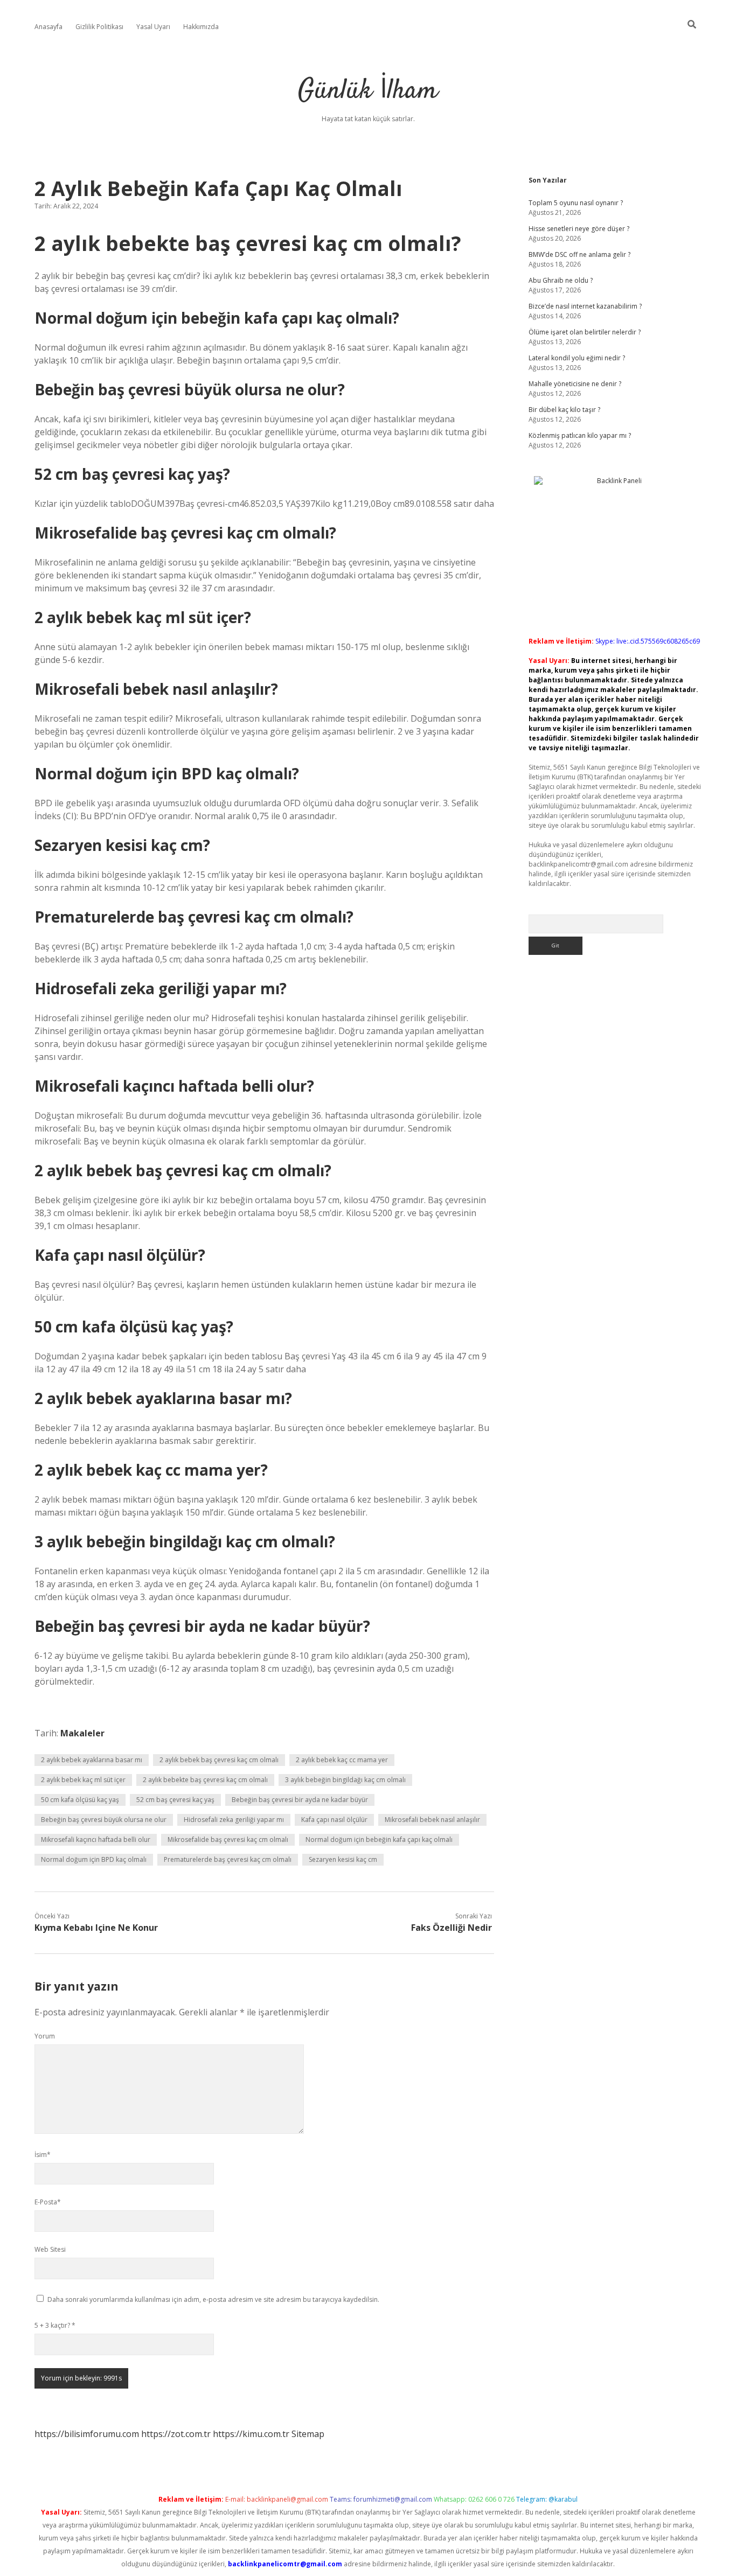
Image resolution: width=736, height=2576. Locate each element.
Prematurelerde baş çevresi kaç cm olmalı (228, 1859)
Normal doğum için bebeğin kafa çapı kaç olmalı (379, 1839)
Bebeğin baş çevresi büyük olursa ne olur (104, 1820)
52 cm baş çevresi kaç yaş (175, 1800)
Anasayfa (48, 27)
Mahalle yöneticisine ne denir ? (575, 384)
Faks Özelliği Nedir (452, 1928)
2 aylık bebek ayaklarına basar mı (92, 1760)
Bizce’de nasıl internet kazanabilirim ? (585, 306)
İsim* (43, 2155)
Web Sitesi (50, 2249)
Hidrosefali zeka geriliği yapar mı (234, 1820)
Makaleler (82, 1733)
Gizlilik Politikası (99, 27)
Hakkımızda (201, 27)
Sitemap (308, 2434)
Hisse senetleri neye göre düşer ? (579, 229)
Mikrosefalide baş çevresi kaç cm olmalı (228, 1839)
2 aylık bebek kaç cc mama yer (342, 1760)
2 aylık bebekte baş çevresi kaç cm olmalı (205, 1780)
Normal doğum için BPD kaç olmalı (94, 1859)
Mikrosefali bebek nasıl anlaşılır (432, 1820)
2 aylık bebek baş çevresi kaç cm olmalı (219, 1760)
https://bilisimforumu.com (87, 2434)
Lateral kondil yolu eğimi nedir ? (577, 358)
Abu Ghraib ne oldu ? (561, 280)
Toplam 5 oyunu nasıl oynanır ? (576, 203)
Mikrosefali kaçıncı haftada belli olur (96, 1839)
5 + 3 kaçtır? (55, 2325)
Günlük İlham (368, 91)
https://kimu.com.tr (251, 2434)
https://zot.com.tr (176, 2434)
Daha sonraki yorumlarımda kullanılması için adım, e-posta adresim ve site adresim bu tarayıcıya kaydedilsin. (213, 2299)
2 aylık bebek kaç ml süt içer (83, 1780)
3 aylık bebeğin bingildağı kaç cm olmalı (345, 1780)
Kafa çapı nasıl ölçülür (334, 1820)
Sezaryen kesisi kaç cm (343, 1859)
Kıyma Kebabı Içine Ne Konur (96, 1928)
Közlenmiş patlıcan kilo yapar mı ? (580, 435)
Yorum (45, 2036)
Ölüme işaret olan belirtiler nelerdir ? (585, 332)
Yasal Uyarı (153, 27)
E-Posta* (48, 2202)
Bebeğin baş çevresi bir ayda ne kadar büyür (300, 1800)
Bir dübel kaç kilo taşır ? (564, 410)
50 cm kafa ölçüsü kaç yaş (80, 1800)
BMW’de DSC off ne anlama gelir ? (579, 254)
